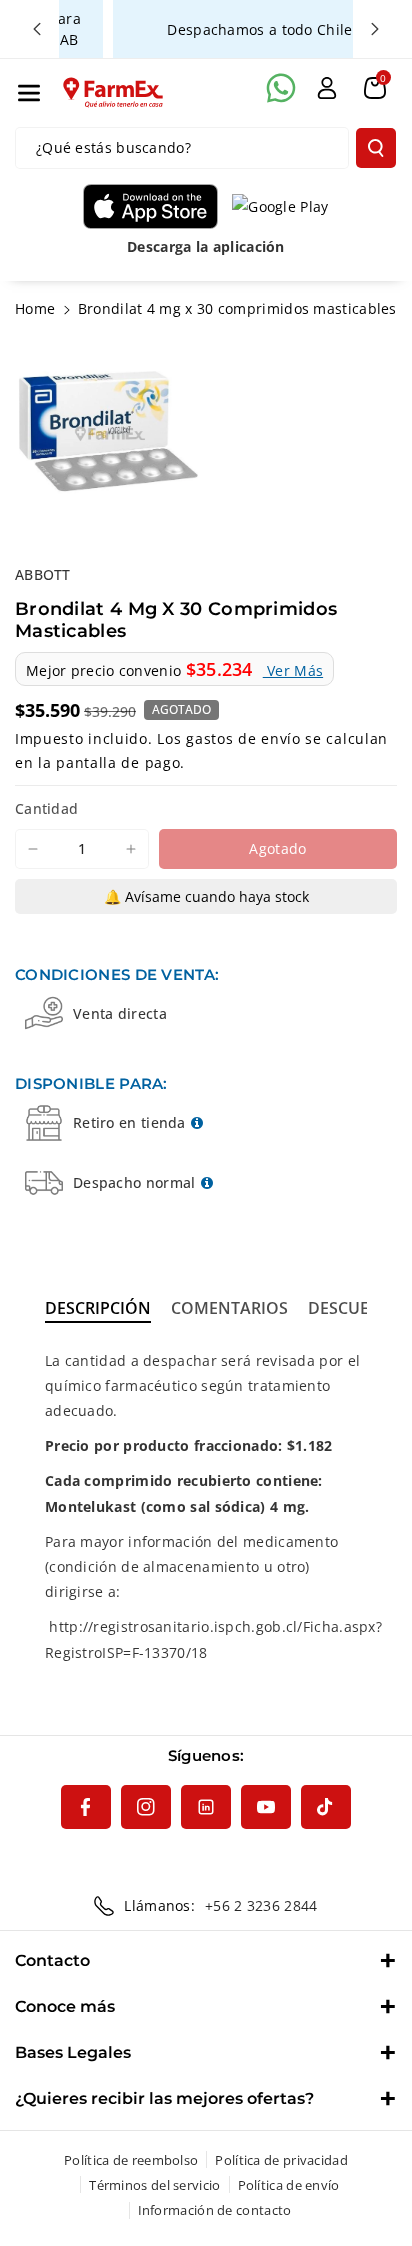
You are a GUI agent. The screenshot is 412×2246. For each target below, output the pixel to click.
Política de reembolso (131, 2160)
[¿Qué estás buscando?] (376, 148)
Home (35, 308)
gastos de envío (243, 738)
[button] (29, 93)
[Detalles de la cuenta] (327, 88)
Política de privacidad (281, 2160)
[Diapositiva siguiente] (375, 29)
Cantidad (46, 808)
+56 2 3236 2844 (261, 1905)
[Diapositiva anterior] (37, 29)
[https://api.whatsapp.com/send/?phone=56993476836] (281, 88)
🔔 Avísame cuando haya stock (206, 896)
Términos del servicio (154, 2185)
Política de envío (289, 2185)
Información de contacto (215, 2210)
